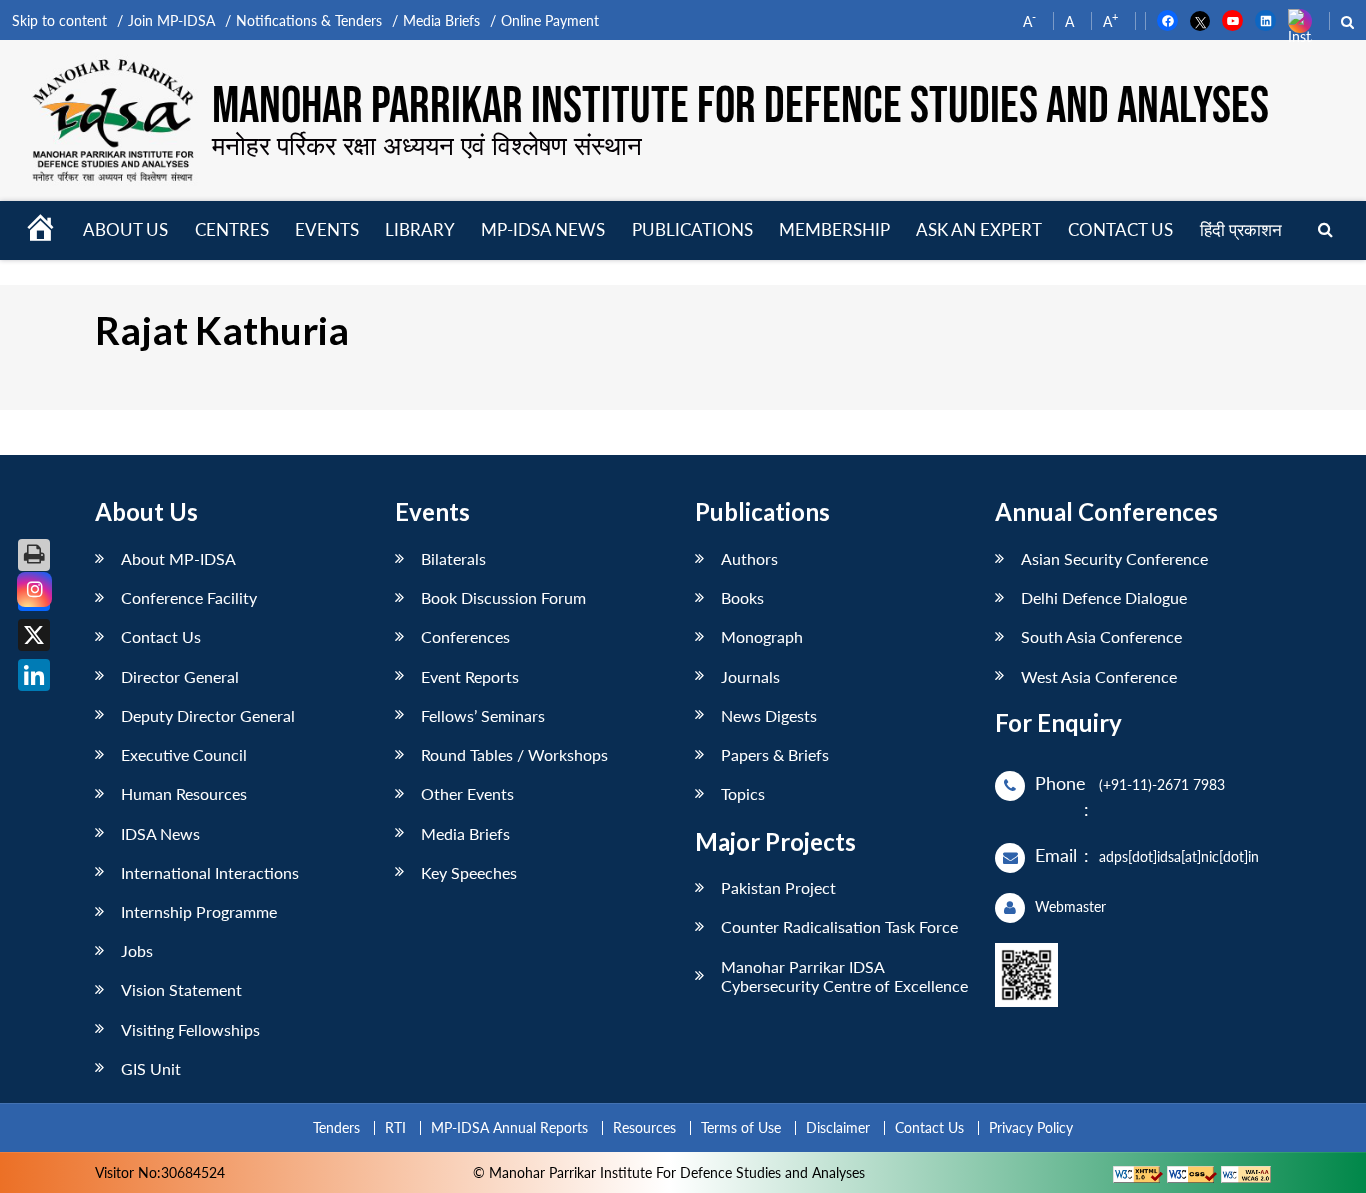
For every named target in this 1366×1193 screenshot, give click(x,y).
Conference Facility (189, 597)
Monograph (762, 636)
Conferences (465, 636)
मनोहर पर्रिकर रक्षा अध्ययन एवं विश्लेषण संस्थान (427, 145)
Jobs (137, 950)
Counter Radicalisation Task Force (839, 926)
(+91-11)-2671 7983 (1162, 784)
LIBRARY (420, 229)
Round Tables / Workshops (514, 754)
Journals (750, 676)
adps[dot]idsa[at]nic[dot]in (1179, 856)
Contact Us (161, 636)
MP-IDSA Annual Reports (509, 1127)
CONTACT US (1120, 229)
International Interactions (210, 872)
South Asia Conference (1101, 636)
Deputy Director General (208, 715)
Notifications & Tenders (309, 20)
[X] (34, 635)
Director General (180, 676)
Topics (743, 793)
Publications (692, 229)
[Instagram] (34, 589)
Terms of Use (741, 1127)
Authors (749, 558)
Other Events (467, 793)
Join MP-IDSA (171, 20)
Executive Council (184, 754)
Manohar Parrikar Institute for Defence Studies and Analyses (740, 107)
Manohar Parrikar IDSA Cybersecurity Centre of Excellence (844, 976)
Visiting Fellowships (190, 1029)
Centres (232, 229)
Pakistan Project (778, 887)
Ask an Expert (979, 229)
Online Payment (550, 20)
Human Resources (184, 793)
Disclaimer (838, 1127)
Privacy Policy (1031, 1127)
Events (327, 229)
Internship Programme (199, 911)
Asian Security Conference (1114, 558)
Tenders (336, 1127)
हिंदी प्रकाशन (1241, 229)
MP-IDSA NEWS (543, 229)
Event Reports (470, 676)
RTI (395, 1127)
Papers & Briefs (775, 754)
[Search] (1325, 230)
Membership (834, 229)
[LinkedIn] (34, 675)
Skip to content (59, 20)
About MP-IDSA (178, 558)
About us (125, 229)
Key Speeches (469, 872)
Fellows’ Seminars (483, 715)
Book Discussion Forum (503, 597)
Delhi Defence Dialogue (1104, 597)
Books (742, 597)
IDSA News (160, 833)
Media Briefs (441, 20)
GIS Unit (151, 1068)
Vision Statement (181, 989)
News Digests (769, 715)
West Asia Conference (1099, 676)
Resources (644, 1127)
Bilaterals (453, 558)
